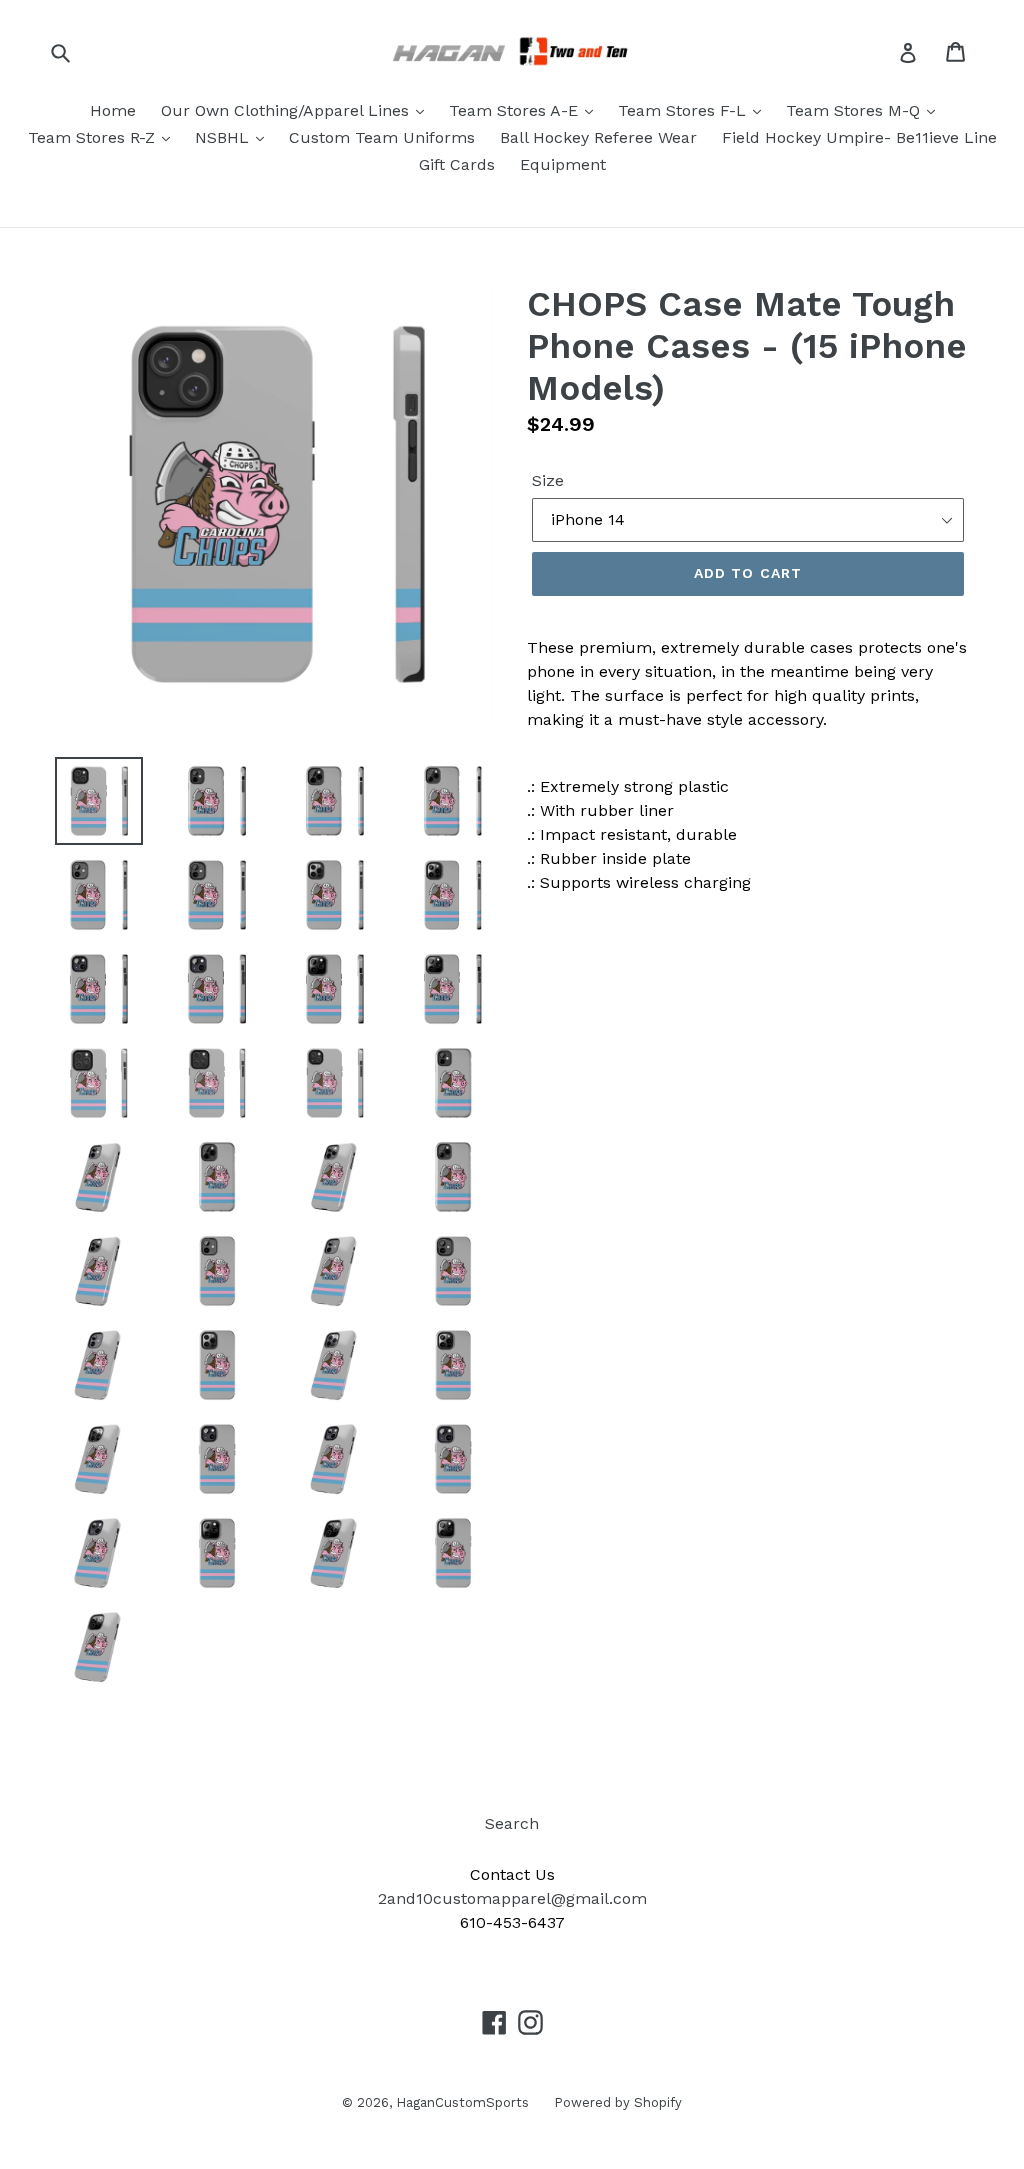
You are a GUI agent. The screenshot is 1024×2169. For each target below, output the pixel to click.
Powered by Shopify (618, 2102)
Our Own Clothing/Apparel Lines (287, 110)
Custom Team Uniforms (382, 137)
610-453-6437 (512, 1922)
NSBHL (224, 137)
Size (548, 480)
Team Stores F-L (684, 110)
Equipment (563, 164)
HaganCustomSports (462, 2102)
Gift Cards (457, 164)
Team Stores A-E (516, 110)
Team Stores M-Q (855, 110)
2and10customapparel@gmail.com (512, 1898)
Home (113, 110)
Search (512, 1823)
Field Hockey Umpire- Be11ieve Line (859, 137)
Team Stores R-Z (94, 137)
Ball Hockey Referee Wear (598, 137)
